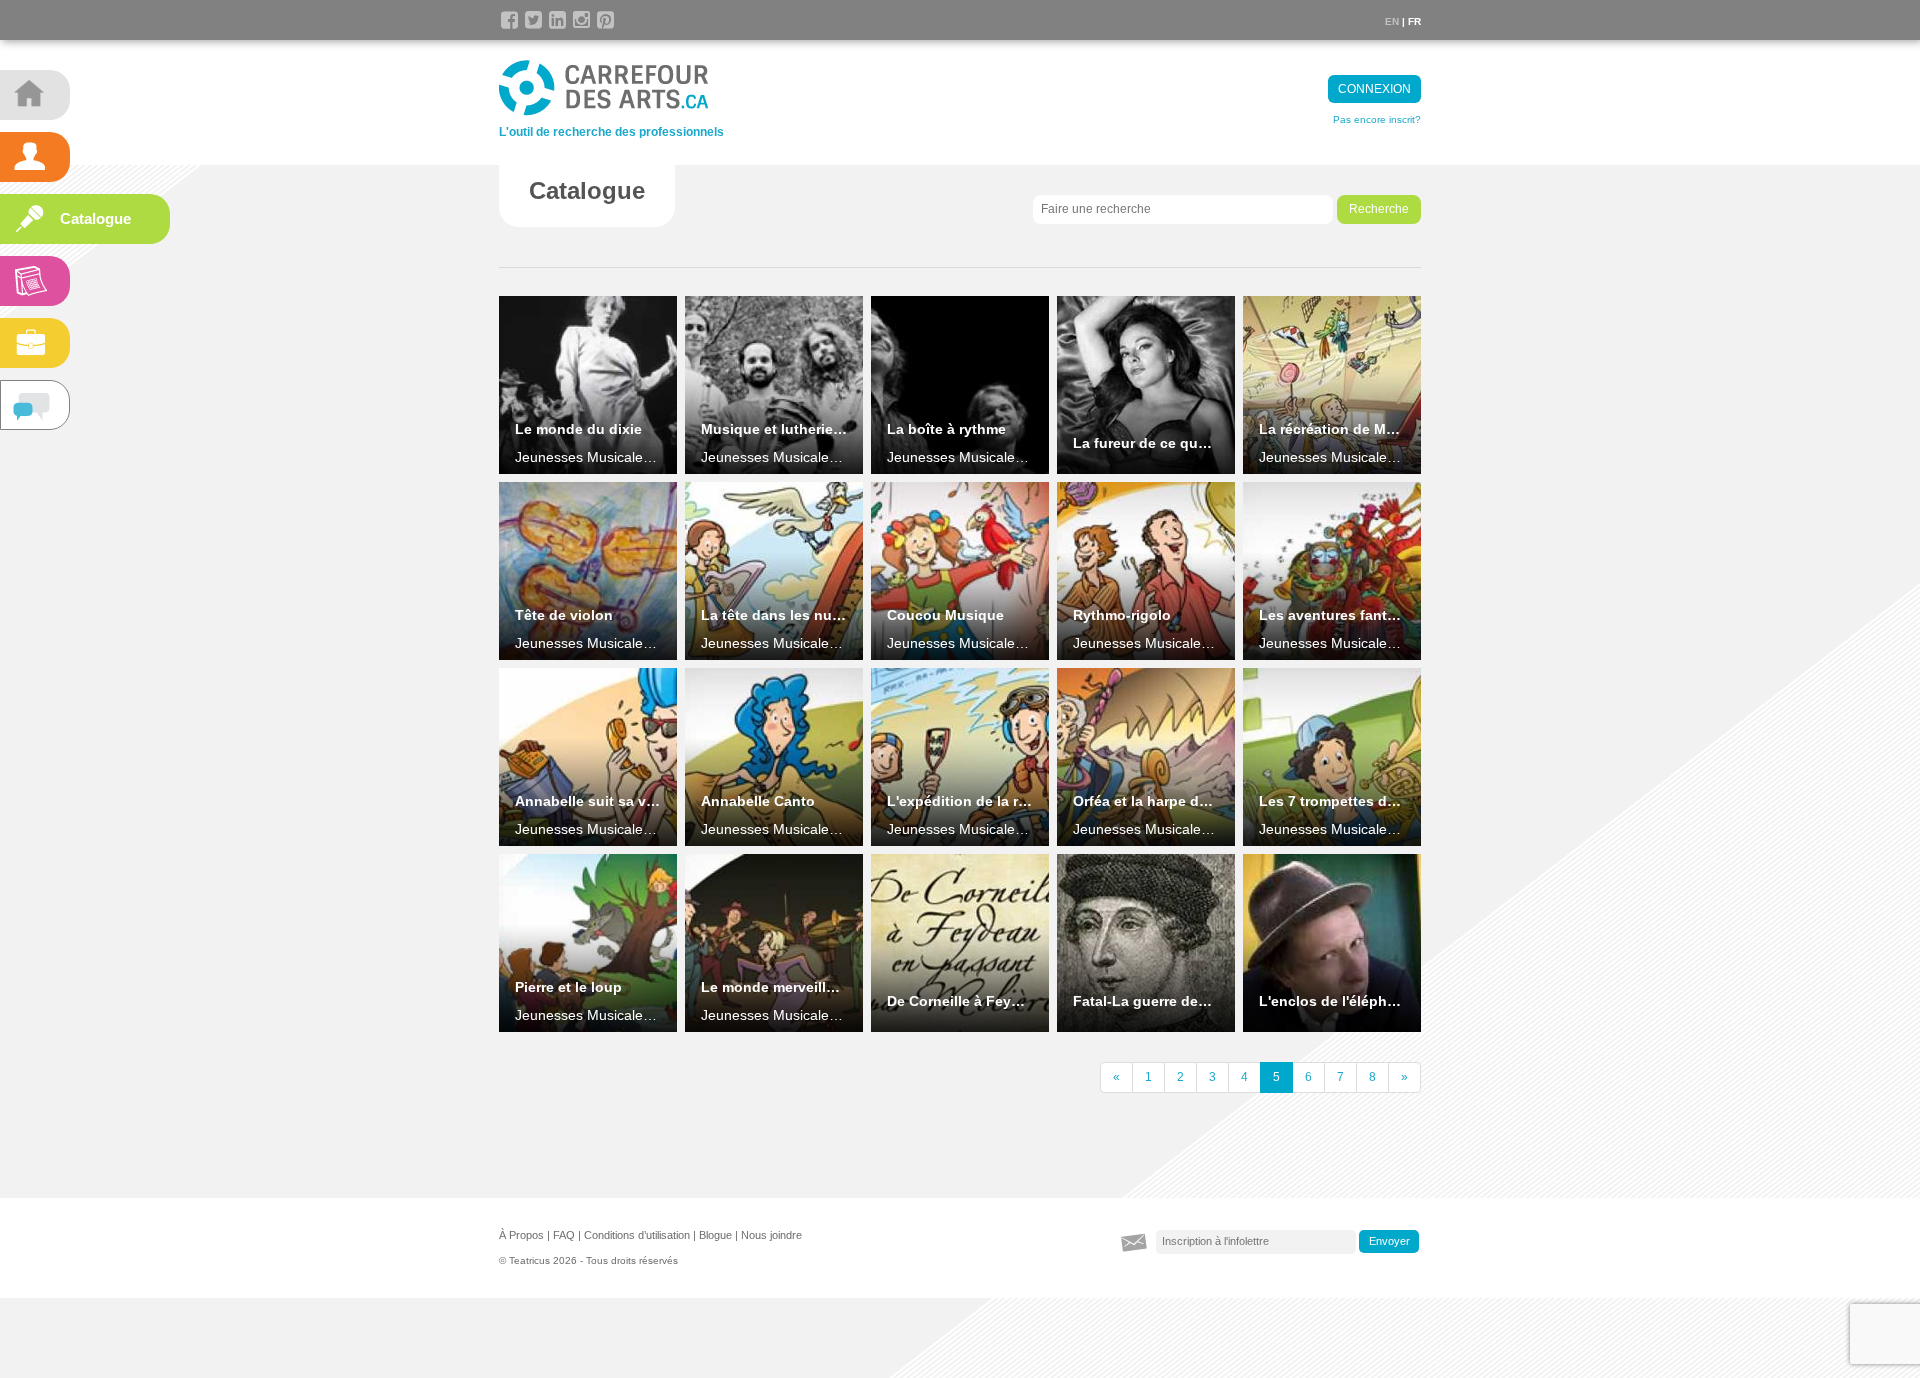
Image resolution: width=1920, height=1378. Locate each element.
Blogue (715, 1235)
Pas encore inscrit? (1377, 119)
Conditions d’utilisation (637, 1235)
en (1392, 21)
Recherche (1379, 209)
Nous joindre (771, 1235)
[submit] (1389, 1242)
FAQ (564, 1235)
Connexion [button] (1374, 89)
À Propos (521, 1235)
